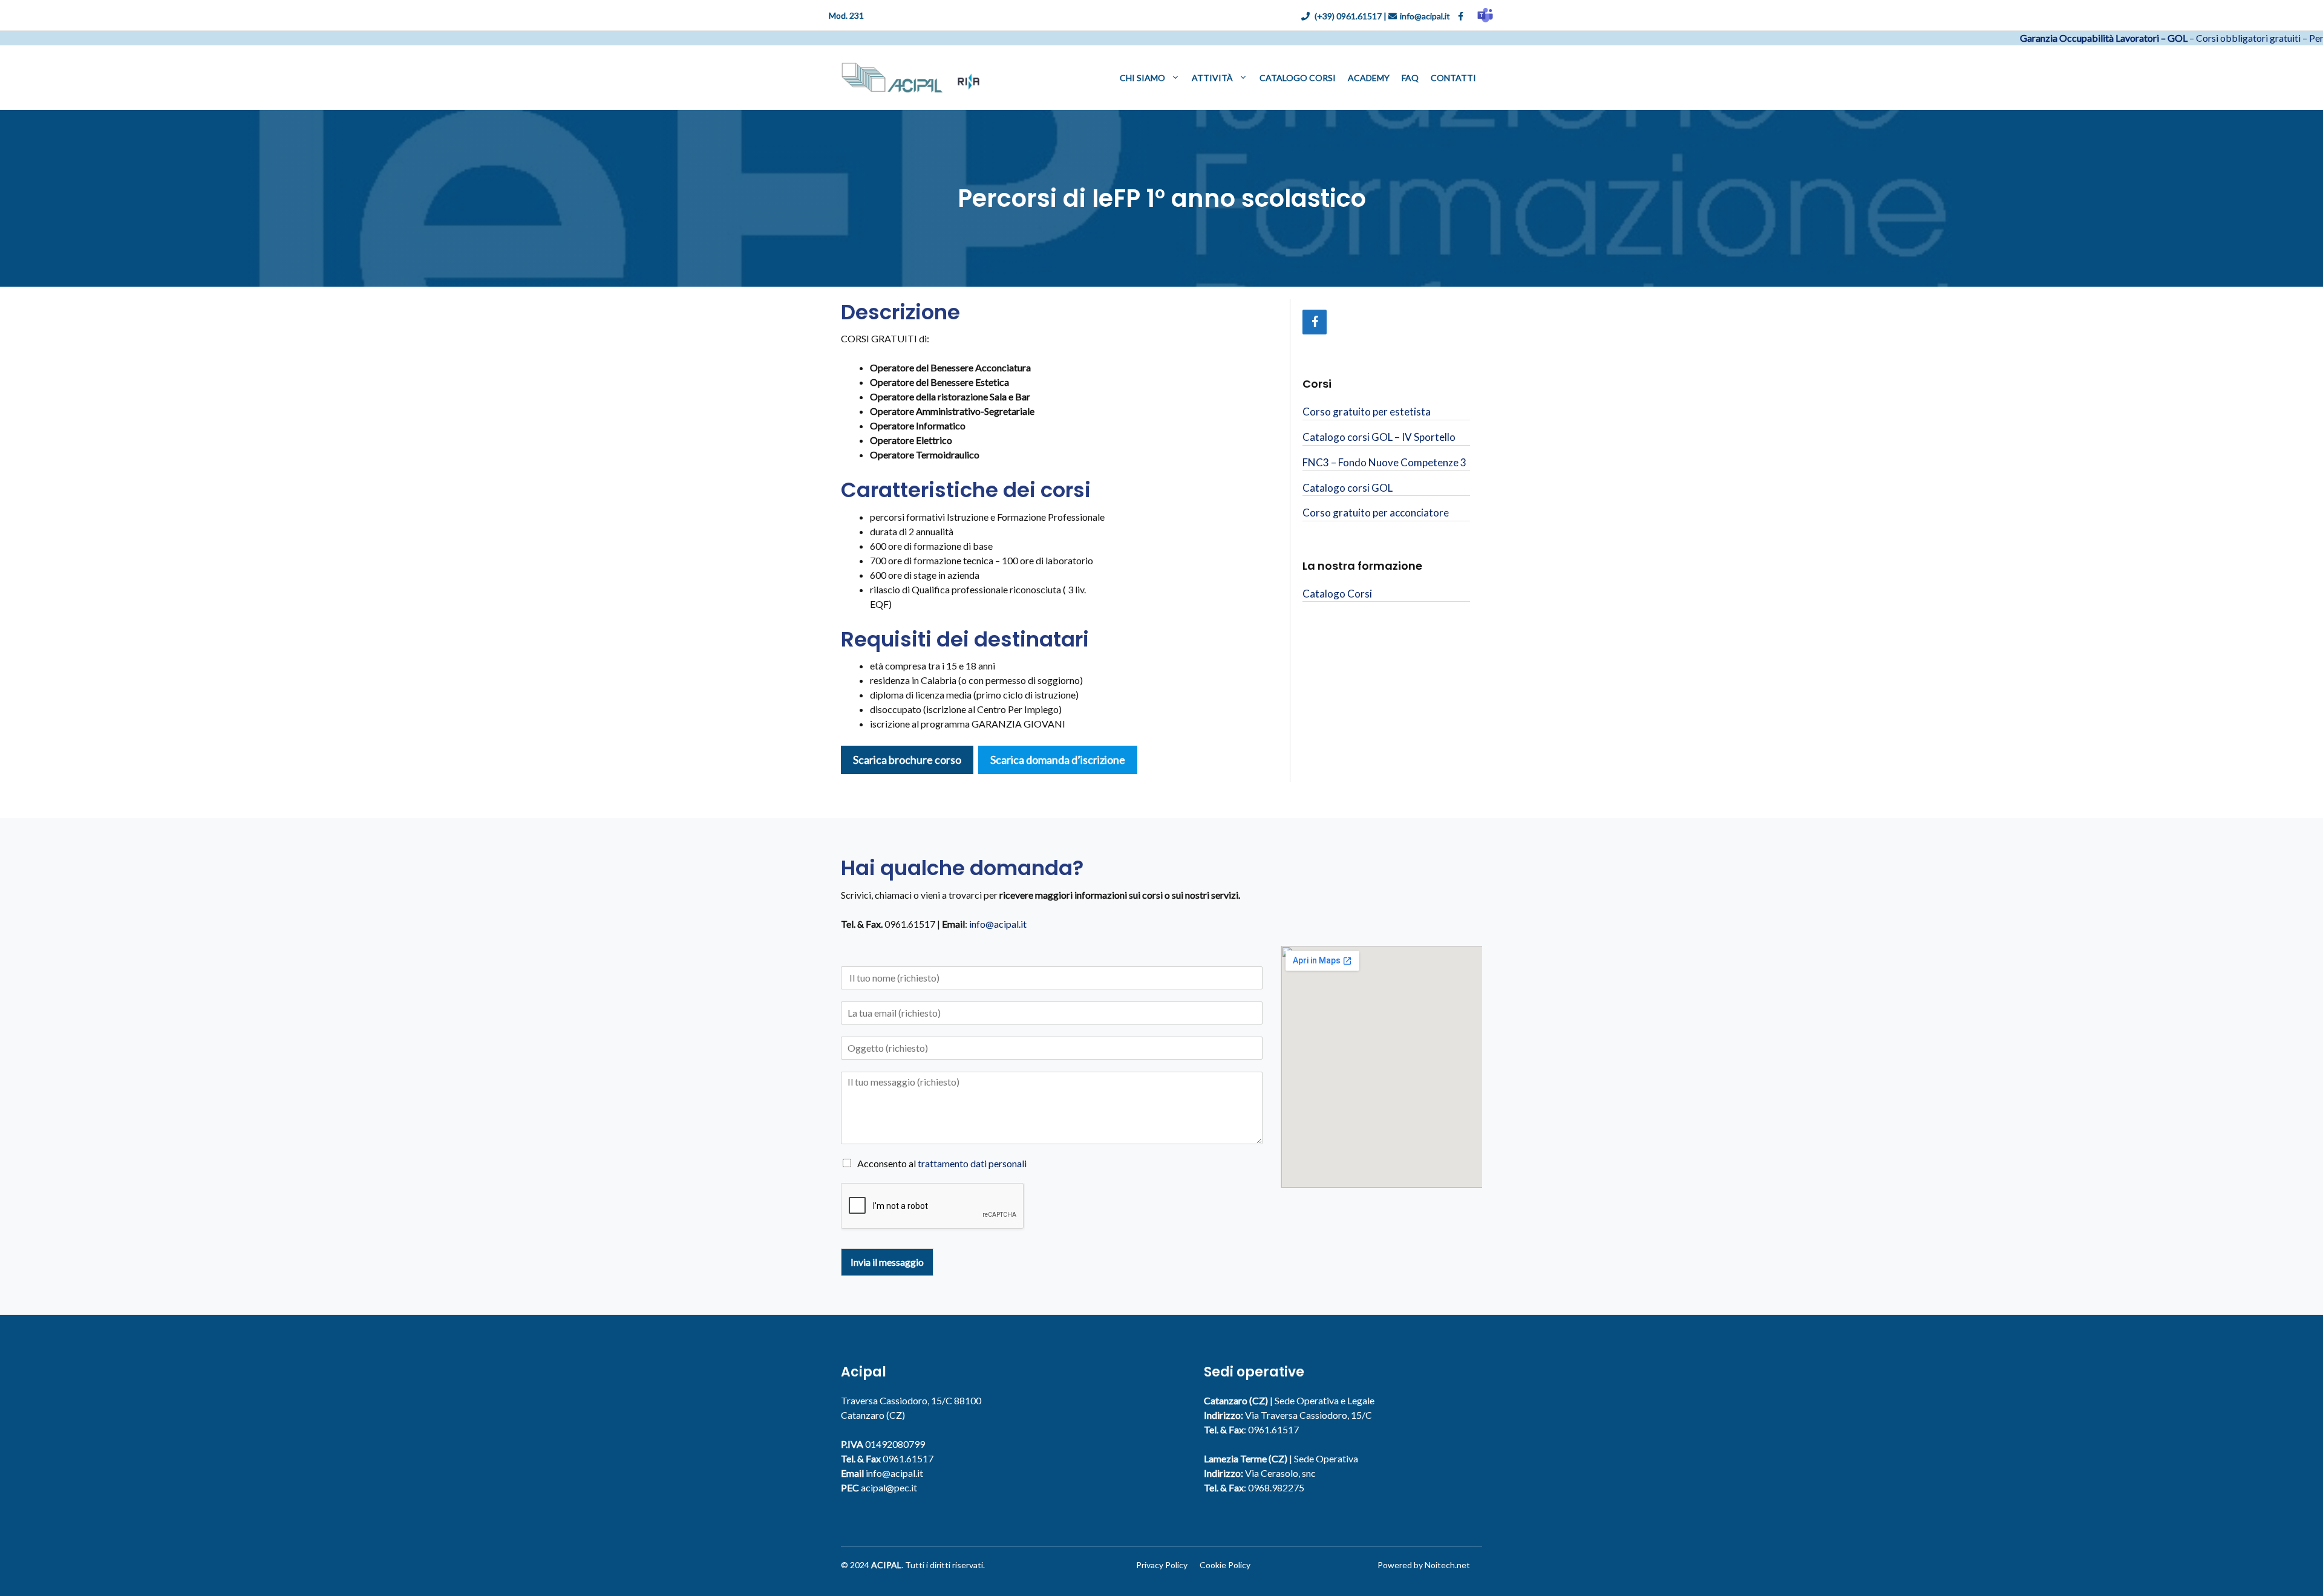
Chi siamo (1142, 78)
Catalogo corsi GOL (1348, 488)
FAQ (1410, 78)
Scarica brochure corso (907, 760)
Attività (1212, 78)
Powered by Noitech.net (1424, 1565)
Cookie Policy (1225, 1565)
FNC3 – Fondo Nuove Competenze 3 (1384, 462)
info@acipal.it (1426, 16)
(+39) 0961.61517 (1347, 16)
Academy (1369, 78)
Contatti (1453, 78)
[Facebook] (1315, 322)
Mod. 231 (846, 15)
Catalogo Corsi (1298, 78)
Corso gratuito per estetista (1367, 412)
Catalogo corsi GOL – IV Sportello (1379, 437)
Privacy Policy (1162, 1565)
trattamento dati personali (972, 1163)
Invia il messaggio (887, 1262)
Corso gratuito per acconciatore (1376, 513)
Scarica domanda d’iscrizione (1058, 760)
